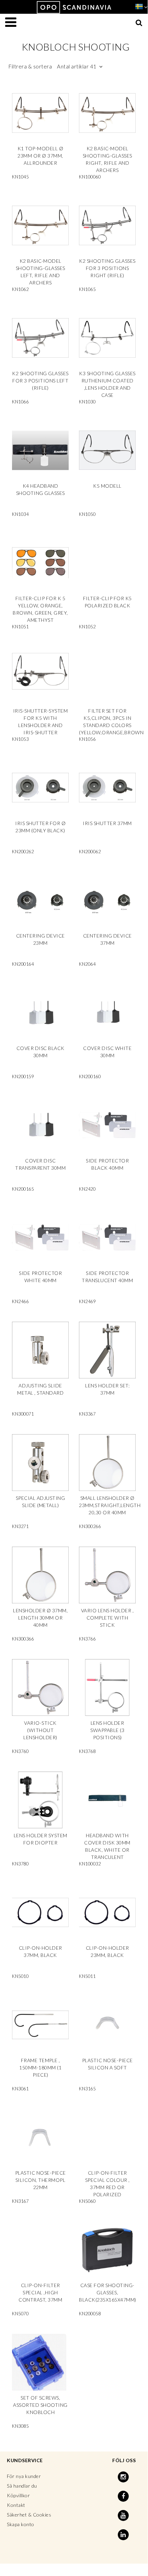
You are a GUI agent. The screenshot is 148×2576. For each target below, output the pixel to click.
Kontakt (16, 2505)
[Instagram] (124, 2477)
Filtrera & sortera (53, 66)
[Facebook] (124, 2496)
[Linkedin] (124, 2535)
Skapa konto (21, 2524)
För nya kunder (24, 2476)
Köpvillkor (18, 2495)
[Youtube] (124, 2515)
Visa (40, 134)
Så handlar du (22, 2486)
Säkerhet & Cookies (29, 2515)
